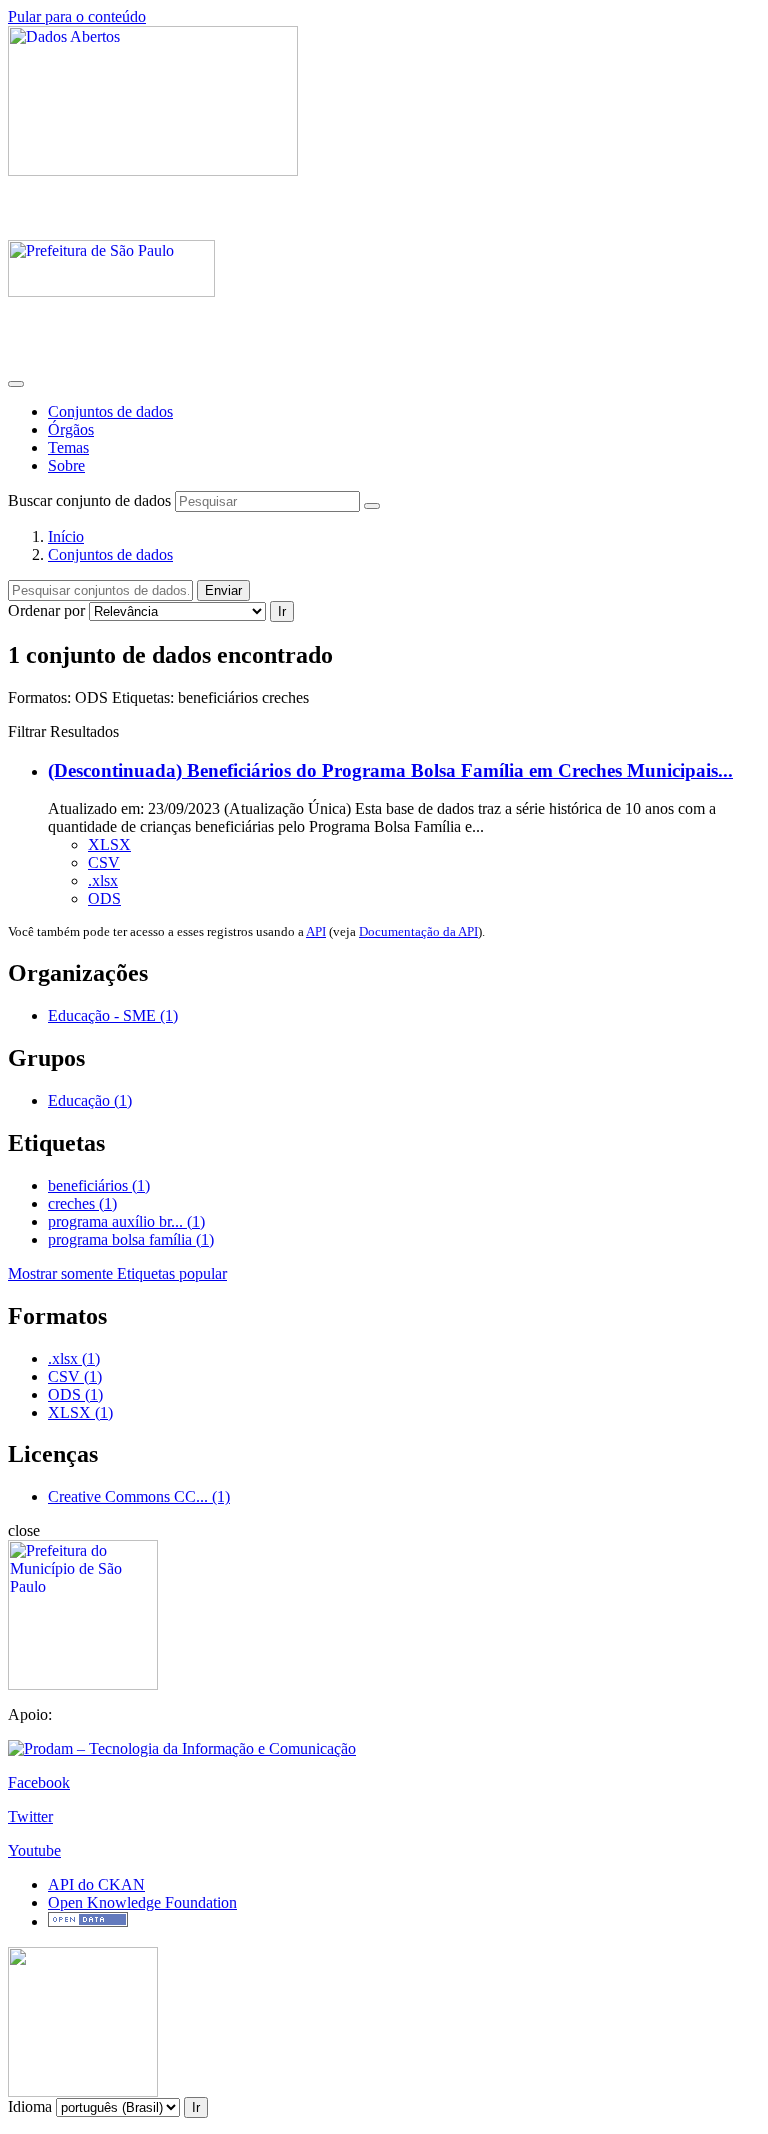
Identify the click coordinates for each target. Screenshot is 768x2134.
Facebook (39, 1782)
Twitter (30, 1816)
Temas (68, 447)
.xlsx (103, 880)
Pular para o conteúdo (77, 16)
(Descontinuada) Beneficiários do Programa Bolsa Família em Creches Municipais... (390, 770)
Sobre (66, 465)
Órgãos (71, 429)
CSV (104, 862)
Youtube (34, 1850)
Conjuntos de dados (110, 411)
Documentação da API (418, 931)
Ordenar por (46, 610)
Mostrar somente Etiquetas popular (117, 1273)
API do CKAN (96, 1884)
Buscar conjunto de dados (89, 500)
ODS (104, 898)
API (316, 931)
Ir (282, 611)
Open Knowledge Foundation (142, 1902)
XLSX (109, 844)
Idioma (30, 2106)
